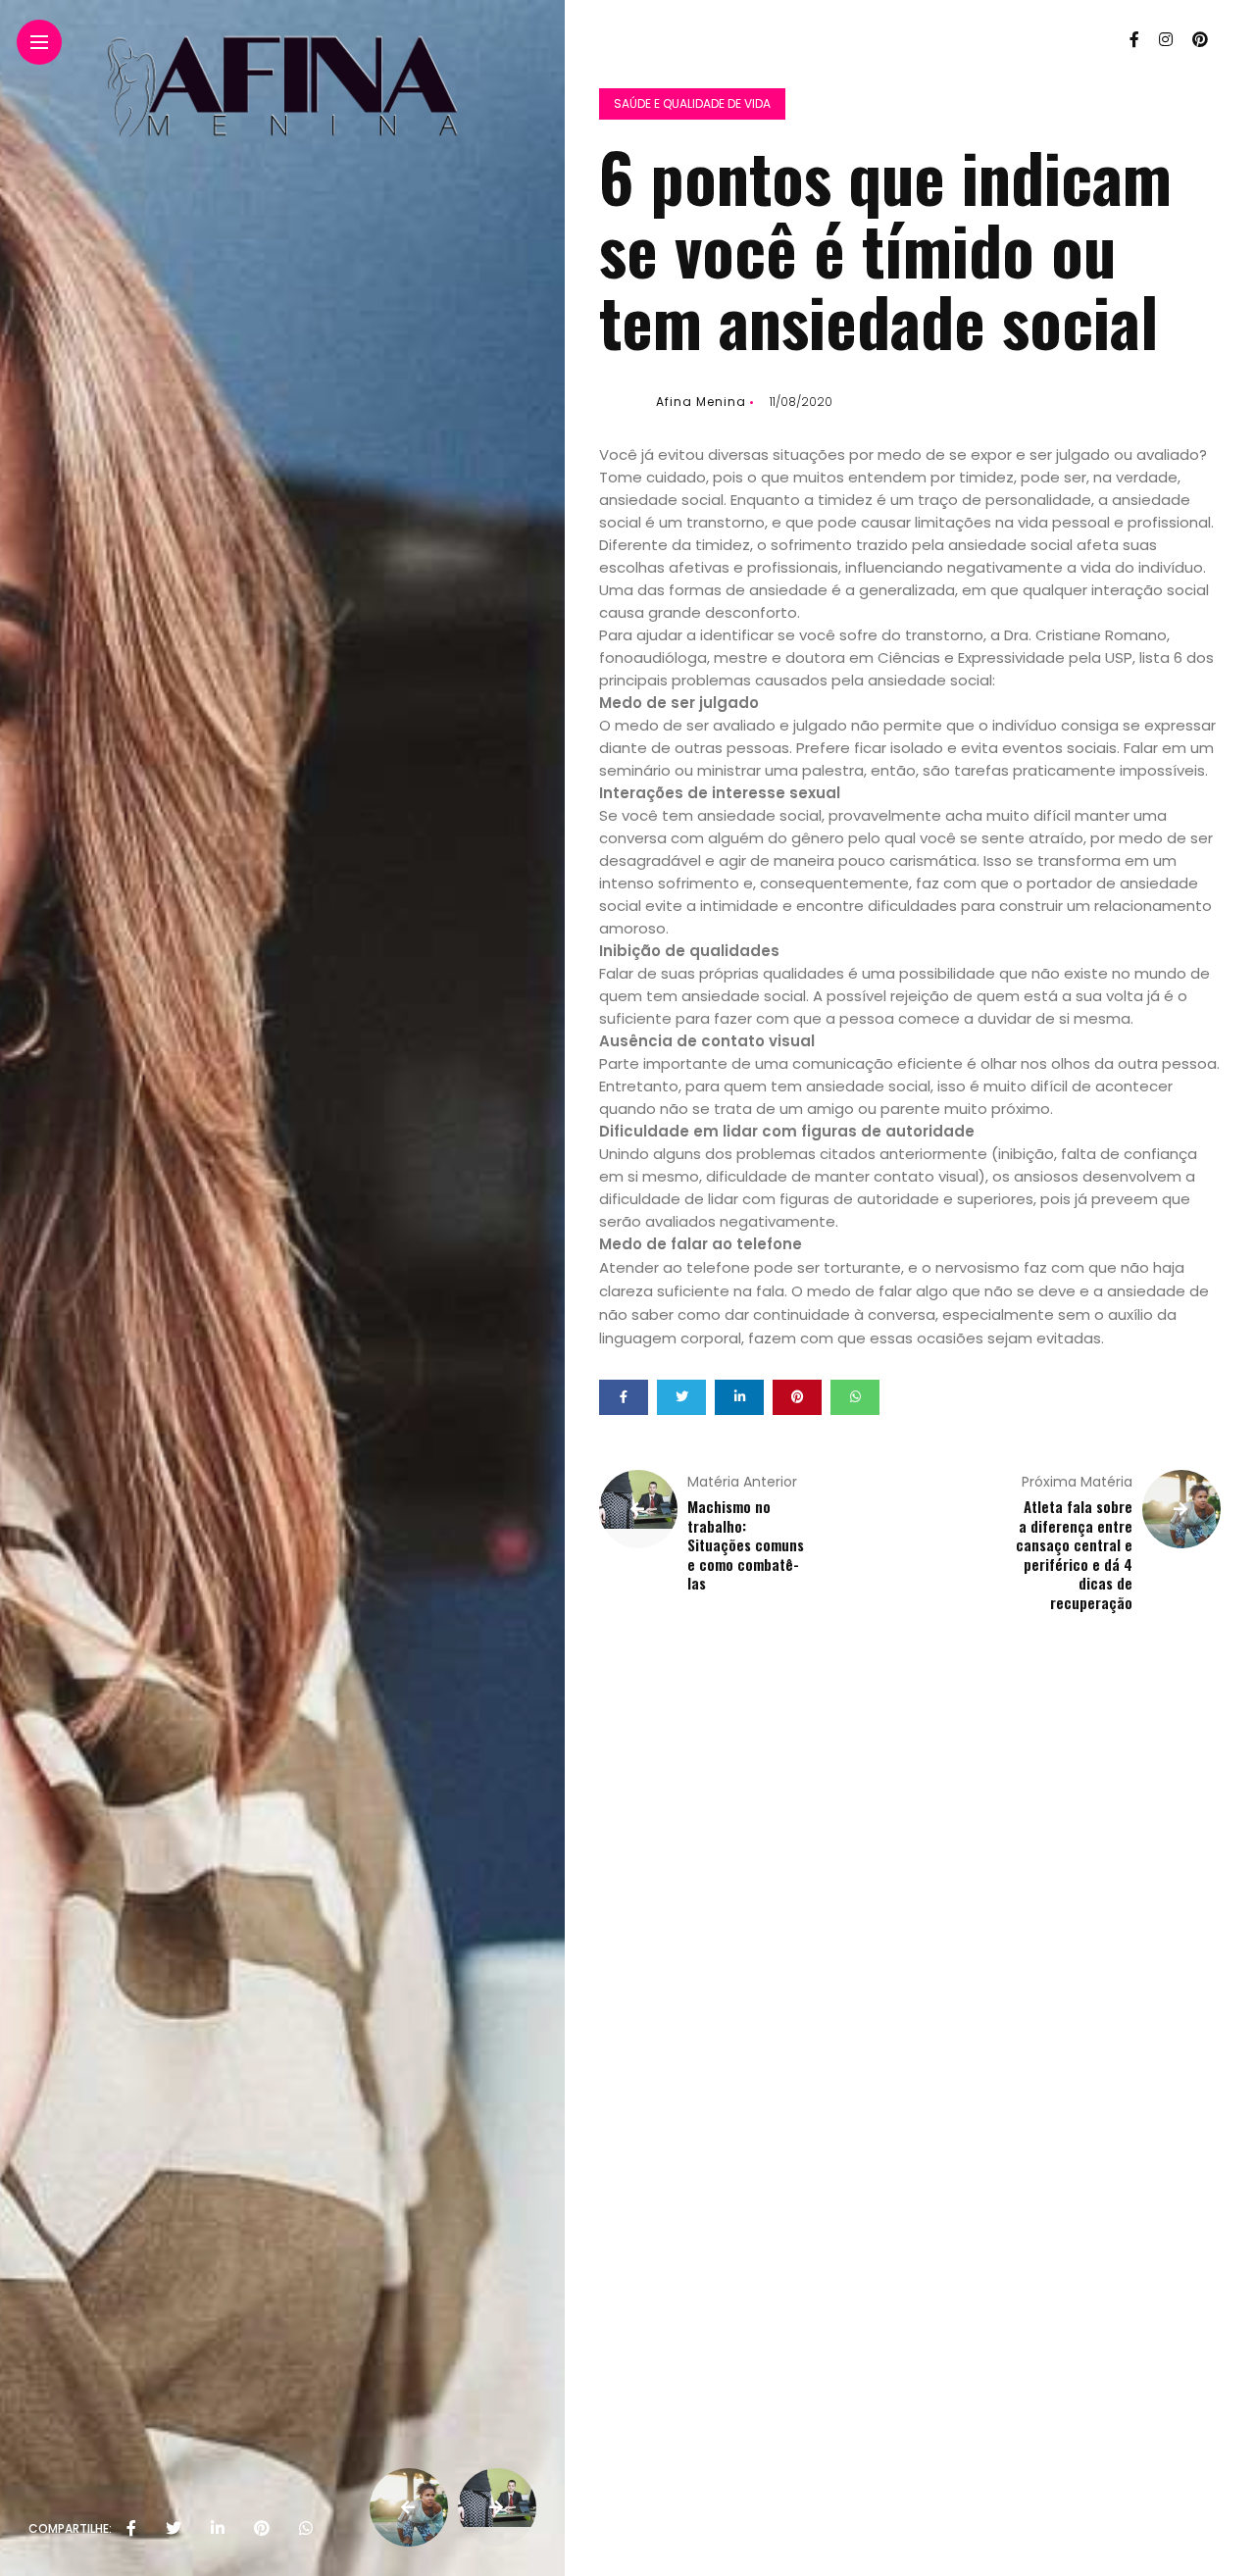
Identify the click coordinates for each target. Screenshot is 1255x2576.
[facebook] (131, 2529)
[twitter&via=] (174, 2529)
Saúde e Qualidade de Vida (692, 103)
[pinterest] (262, 2529)
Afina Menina (701, 402)
